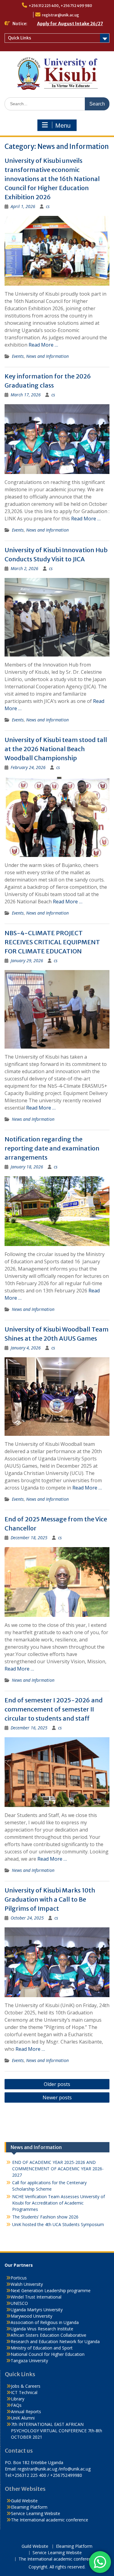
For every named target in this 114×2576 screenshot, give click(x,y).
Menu (63, 126)
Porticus (19, 2278)
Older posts (57, 2084)
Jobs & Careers (26, 2386)
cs (48, 206)
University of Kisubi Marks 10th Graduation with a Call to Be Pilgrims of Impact (50, 1899)
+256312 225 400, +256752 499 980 (60, 6)
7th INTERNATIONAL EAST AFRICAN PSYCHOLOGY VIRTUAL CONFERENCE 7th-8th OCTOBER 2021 (57, 2431)
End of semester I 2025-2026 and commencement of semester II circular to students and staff (54, 1709)
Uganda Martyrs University (37, 2310)
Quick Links (19, 38)
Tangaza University (29, 2361)
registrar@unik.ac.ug (60, 15)
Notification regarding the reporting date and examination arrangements (52, 1148)
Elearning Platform (29, 2507)
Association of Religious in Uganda (45, 2322)
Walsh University (27, 2284)
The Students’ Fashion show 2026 (45, 2217)
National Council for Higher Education (48, 2354)
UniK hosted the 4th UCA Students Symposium (58, 2224)
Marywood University (31, 2316)
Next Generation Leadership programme (51, 2291)
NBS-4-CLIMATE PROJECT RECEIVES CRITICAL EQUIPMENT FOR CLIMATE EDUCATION (52, 942)
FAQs (16, 2405)
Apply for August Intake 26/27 (70, 24)
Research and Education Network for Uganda (55, 2341)
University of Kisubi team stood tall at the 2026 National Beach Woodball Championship (56, 749)
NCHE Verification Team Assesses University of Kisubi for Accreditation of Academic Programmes (59, 2203)
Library (18, 2399)
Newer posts (57, 2097)
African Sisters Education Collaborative (48, 2335)
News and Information (47, 356)
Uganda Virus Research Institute (42, 2329)
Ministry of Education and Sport (42, 2348)
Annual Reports (26, 2411)
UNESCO (19, 2303)
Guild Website (24, 2501)
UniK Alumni (23, 2418)
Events (18, 356)
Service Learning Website (36, 2513)
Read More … (43, 345)
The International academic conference (50, 2520)
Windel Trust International (36, 2297)
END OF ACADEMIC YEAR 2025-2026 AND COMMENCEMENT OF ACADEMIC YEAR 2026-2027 (58, 2169)
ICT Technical (24, 2392)
